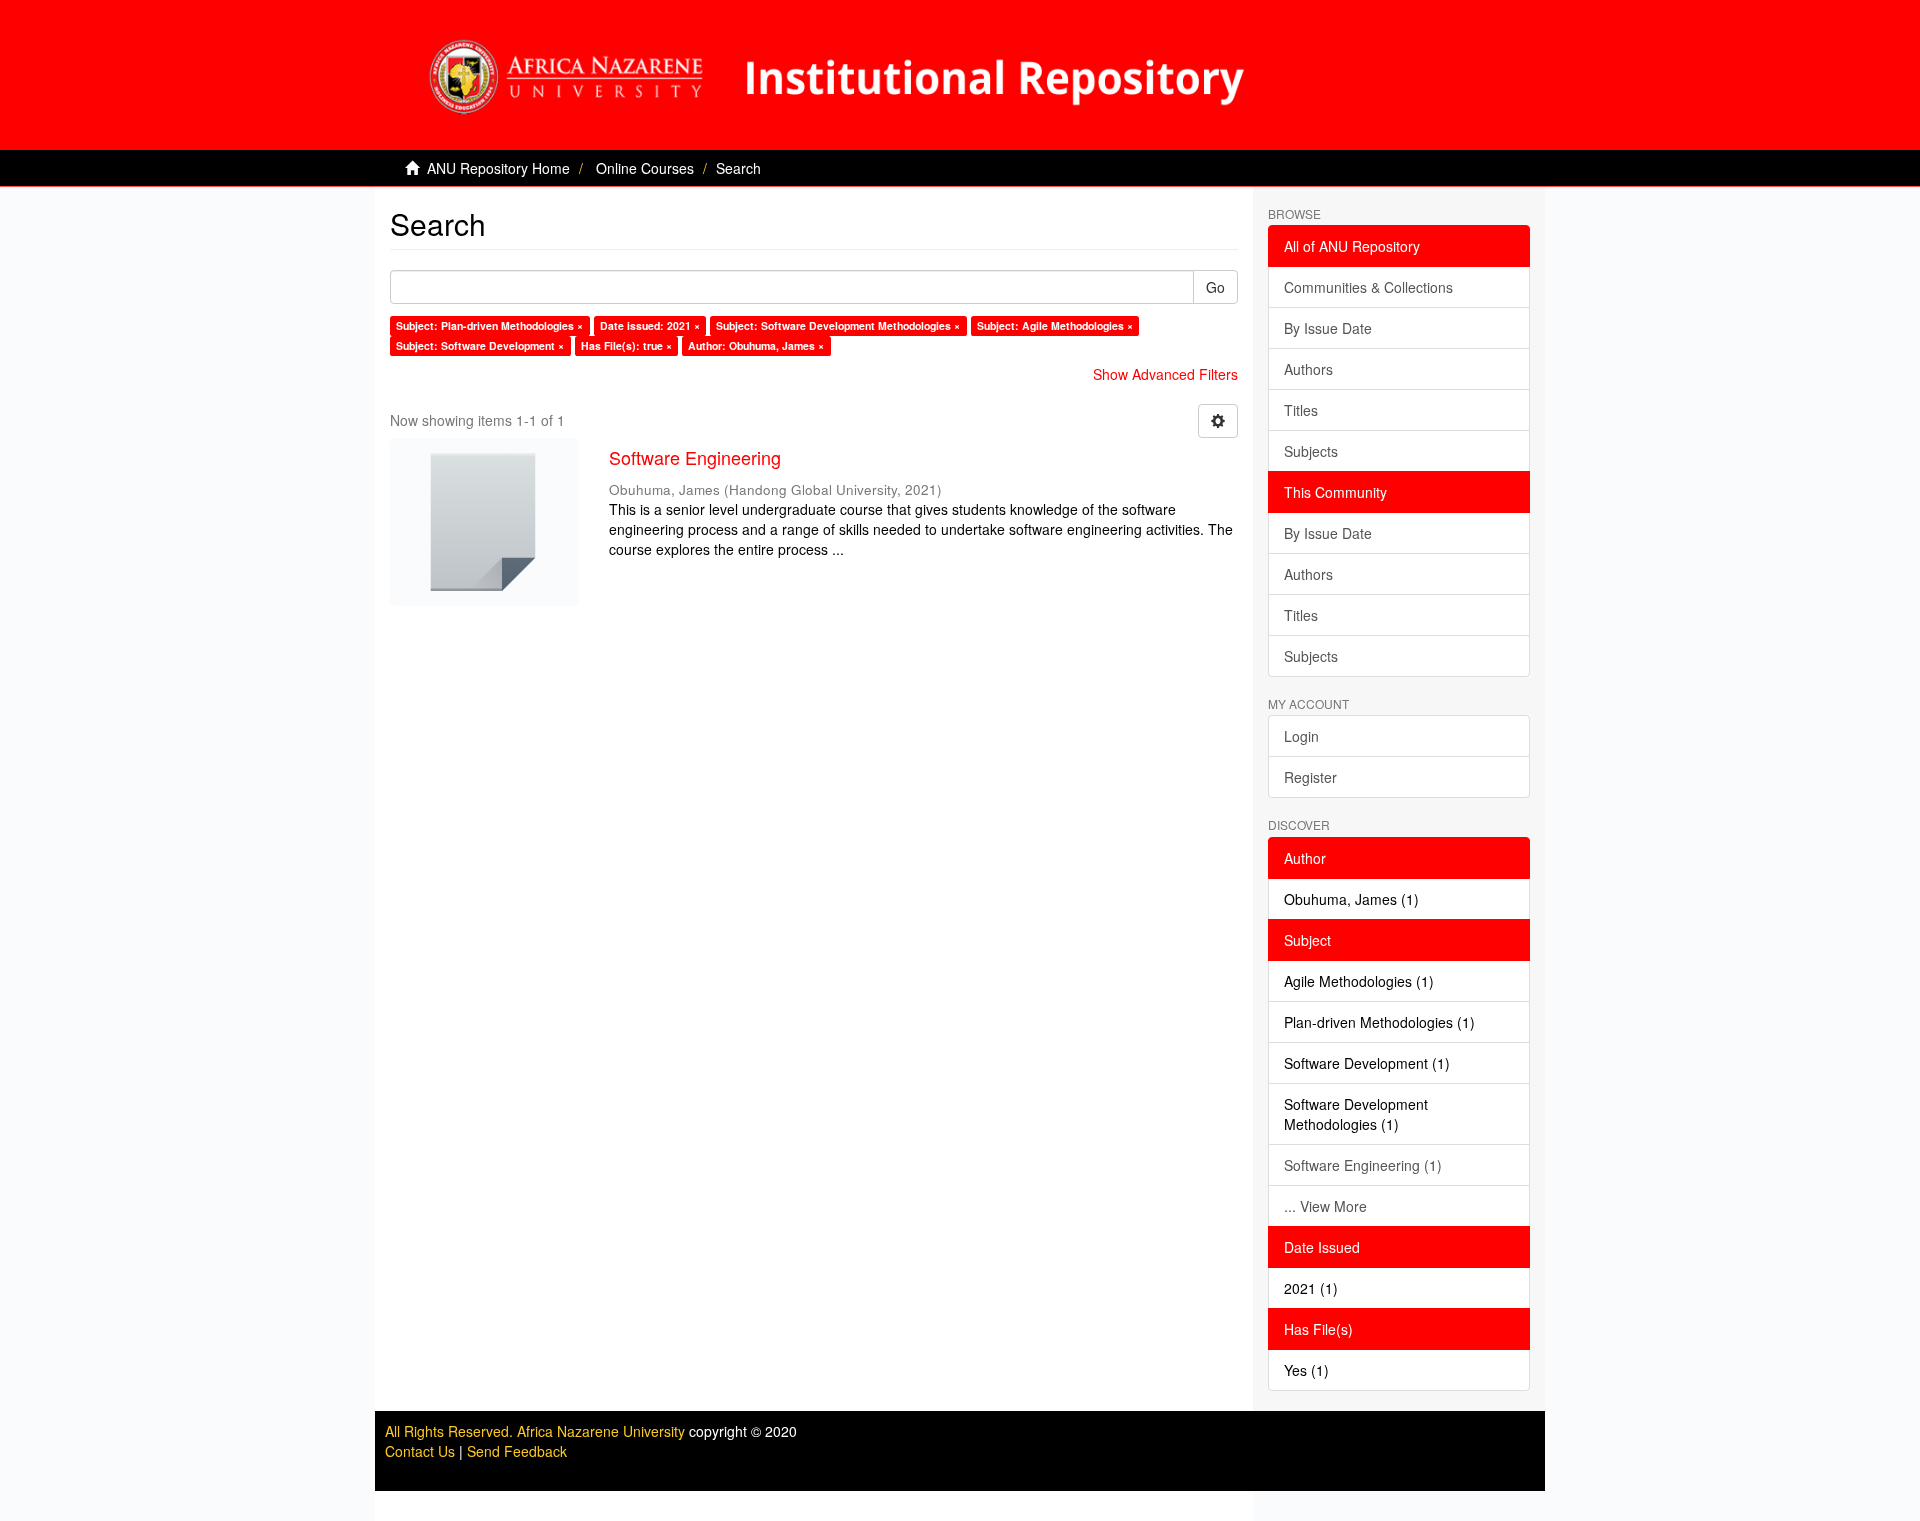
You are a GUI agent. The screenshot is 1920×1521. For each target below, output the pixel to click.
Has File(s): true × (626, 345)
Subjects (1311, 451)
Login (1301, 736)
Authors (1308, 369)
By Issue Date (1328, 328)
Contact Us (420, 1451)
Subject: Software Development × (480, 345)
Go (1215, 287)
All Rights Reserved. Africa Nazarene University (537, 1431)
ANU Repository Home (498, 168)
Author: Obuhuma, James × (756, 345)
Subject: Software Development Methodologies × (838, 325)
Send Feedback (517, 1451)
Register (1310, 777)
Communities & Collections (1368, 287)
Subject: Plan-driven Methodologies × (489, 325)
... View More (1325, 1206)
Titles (1301, 410)
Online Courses (645, 168)
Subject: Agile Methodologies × (1055, 325)
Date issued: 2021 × (650, 325)
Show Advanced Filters (1165, 374)
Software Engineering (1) (1363, 1165)
